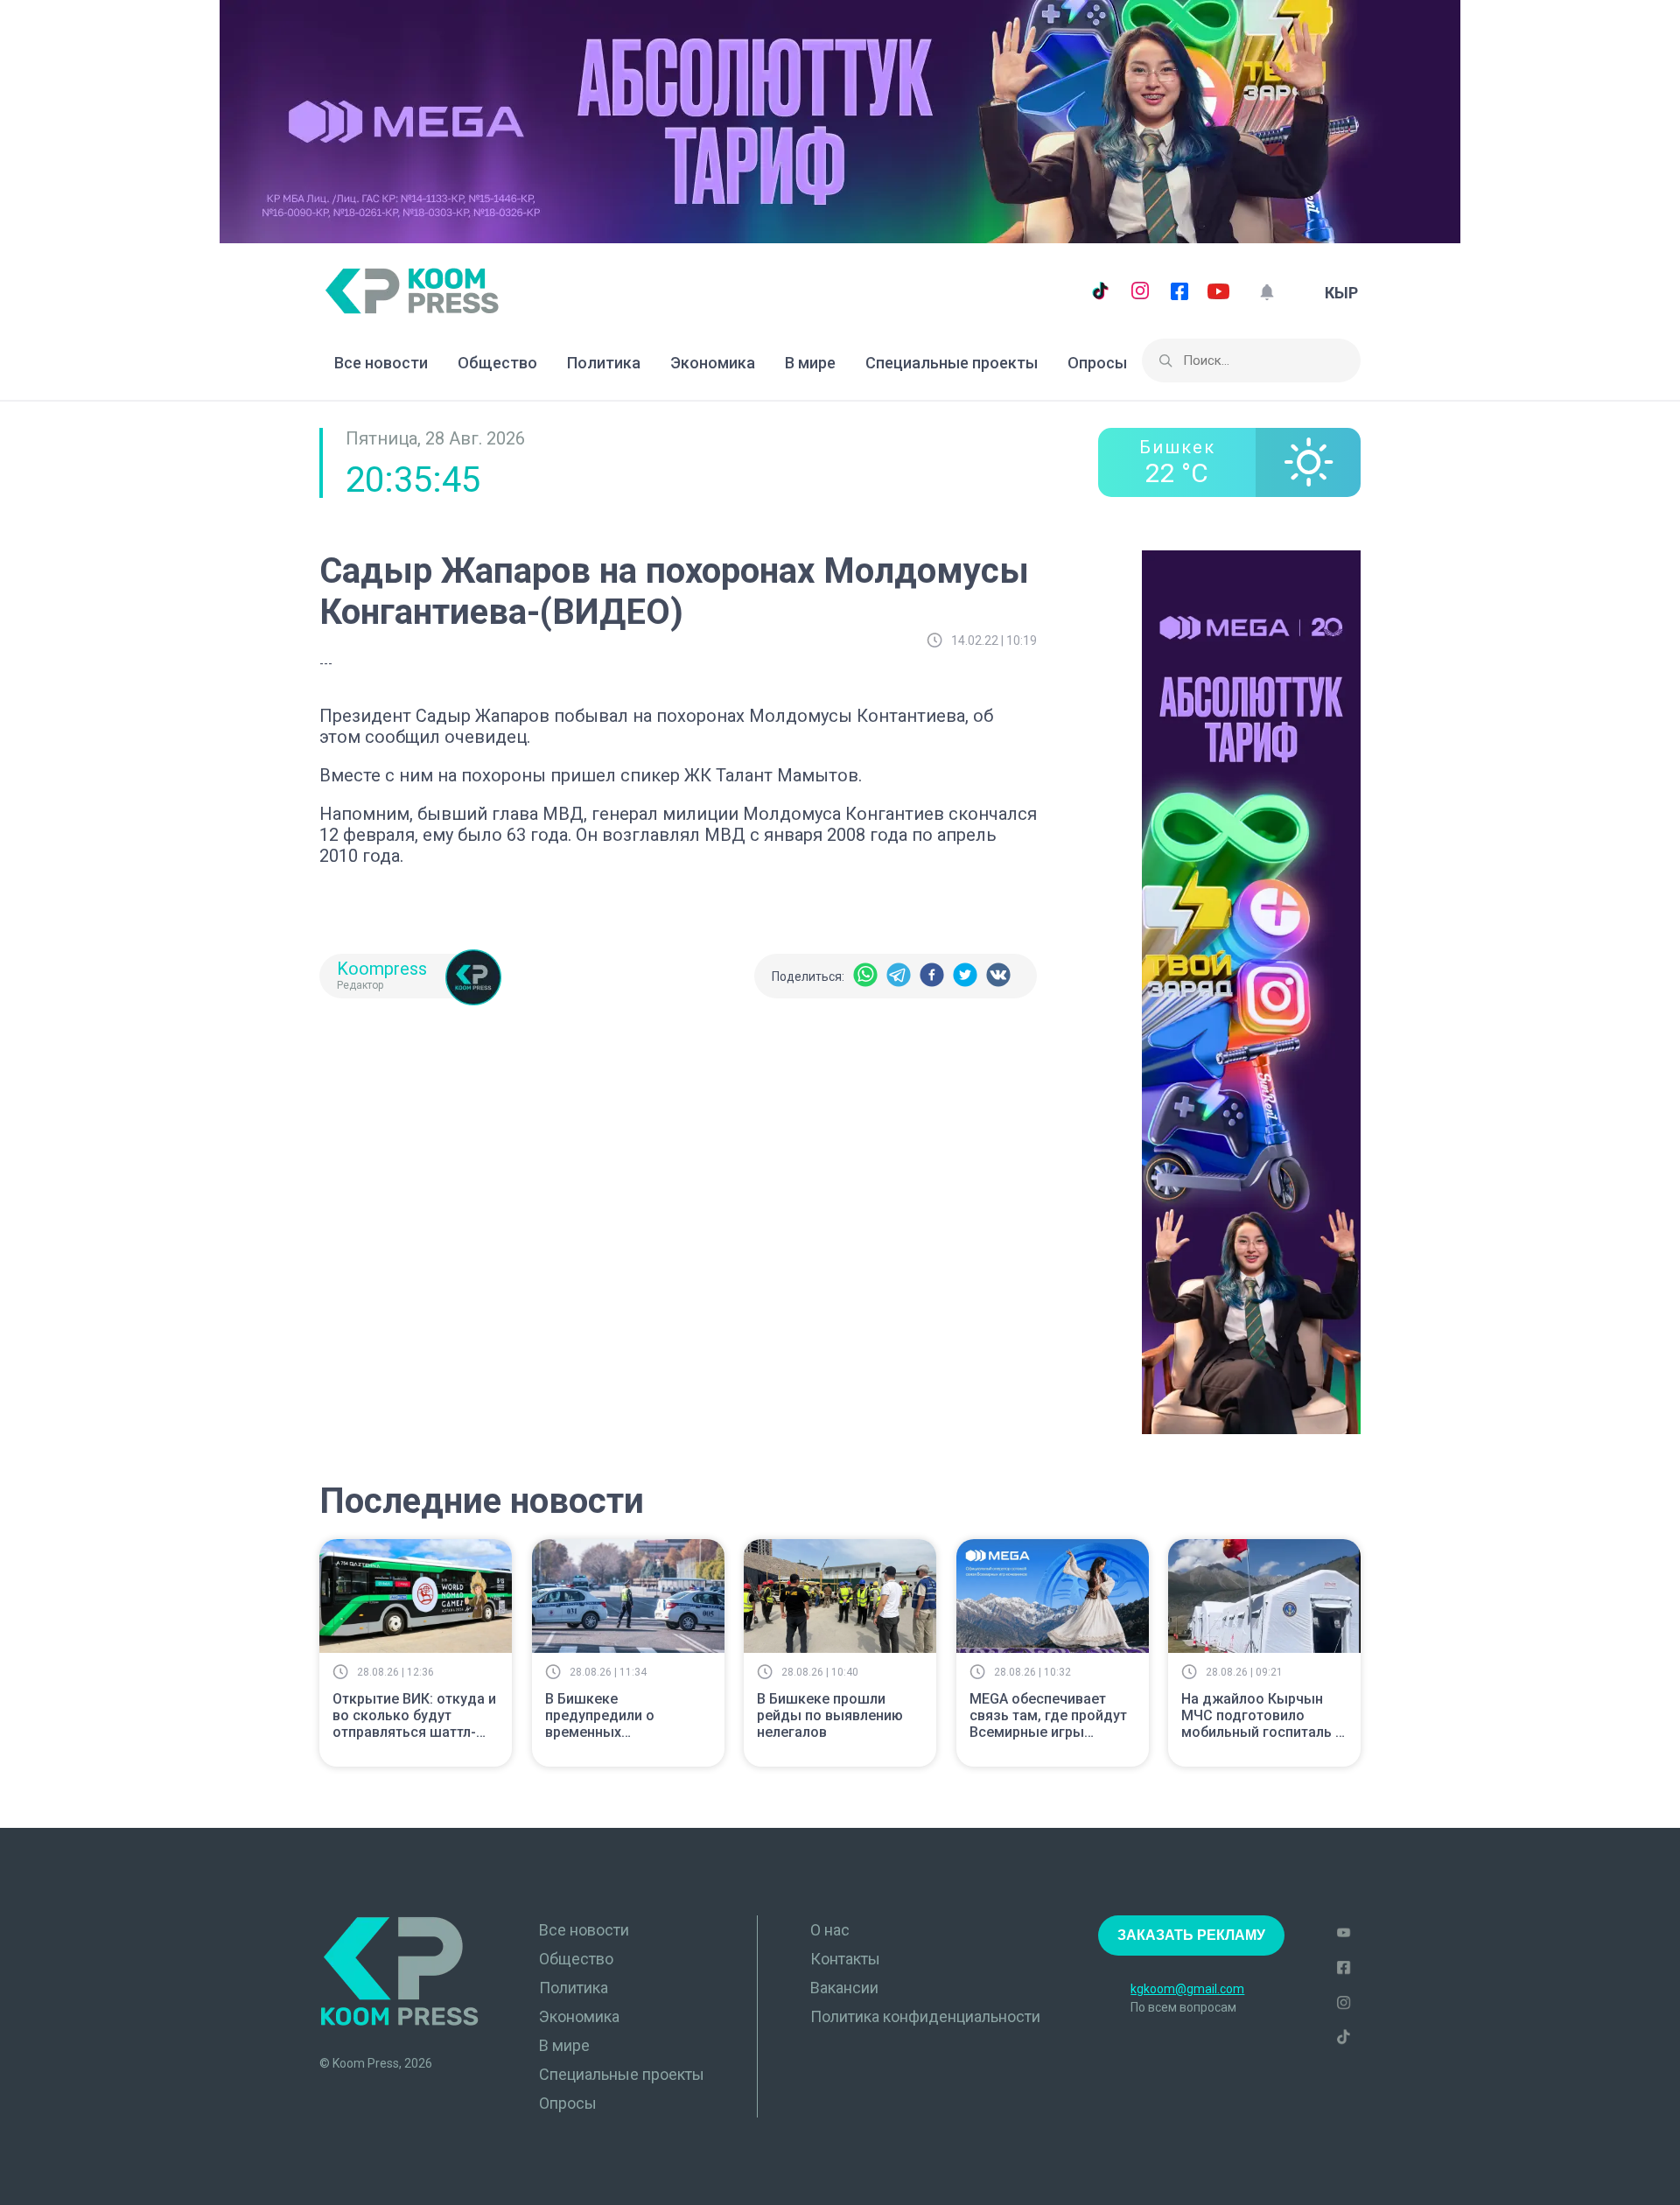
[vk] (998, 976)
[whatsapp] (865, 976)
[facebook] (932, 976)
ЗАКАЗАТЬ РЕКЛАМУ (1191, 1935)
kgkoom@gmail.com (1187, 1989)
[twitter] (965, 976)
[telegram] (899, 976)
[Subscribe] (1267, 293)
